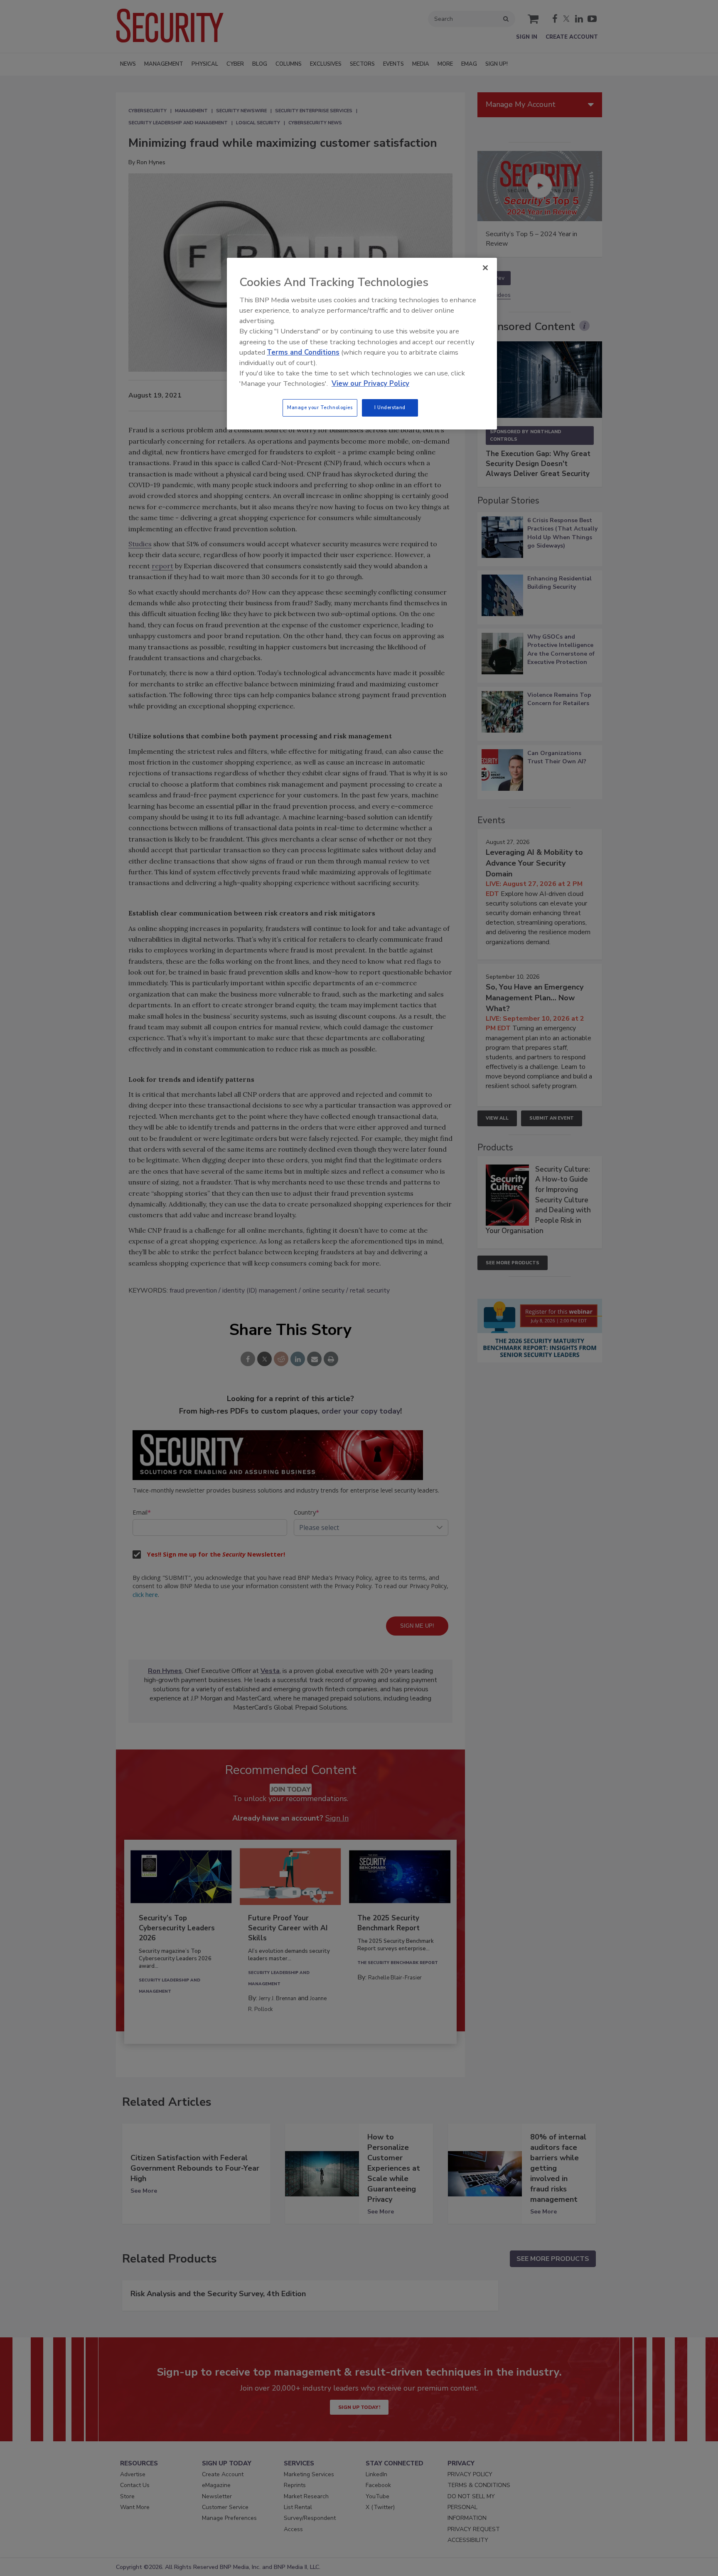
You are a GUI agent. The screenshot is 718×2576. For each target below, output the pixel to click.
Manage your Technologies (320, 407)
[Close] (485, 268)
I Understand (390, 407)
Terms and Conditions (303, 352)
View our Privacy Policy (370, 384)
